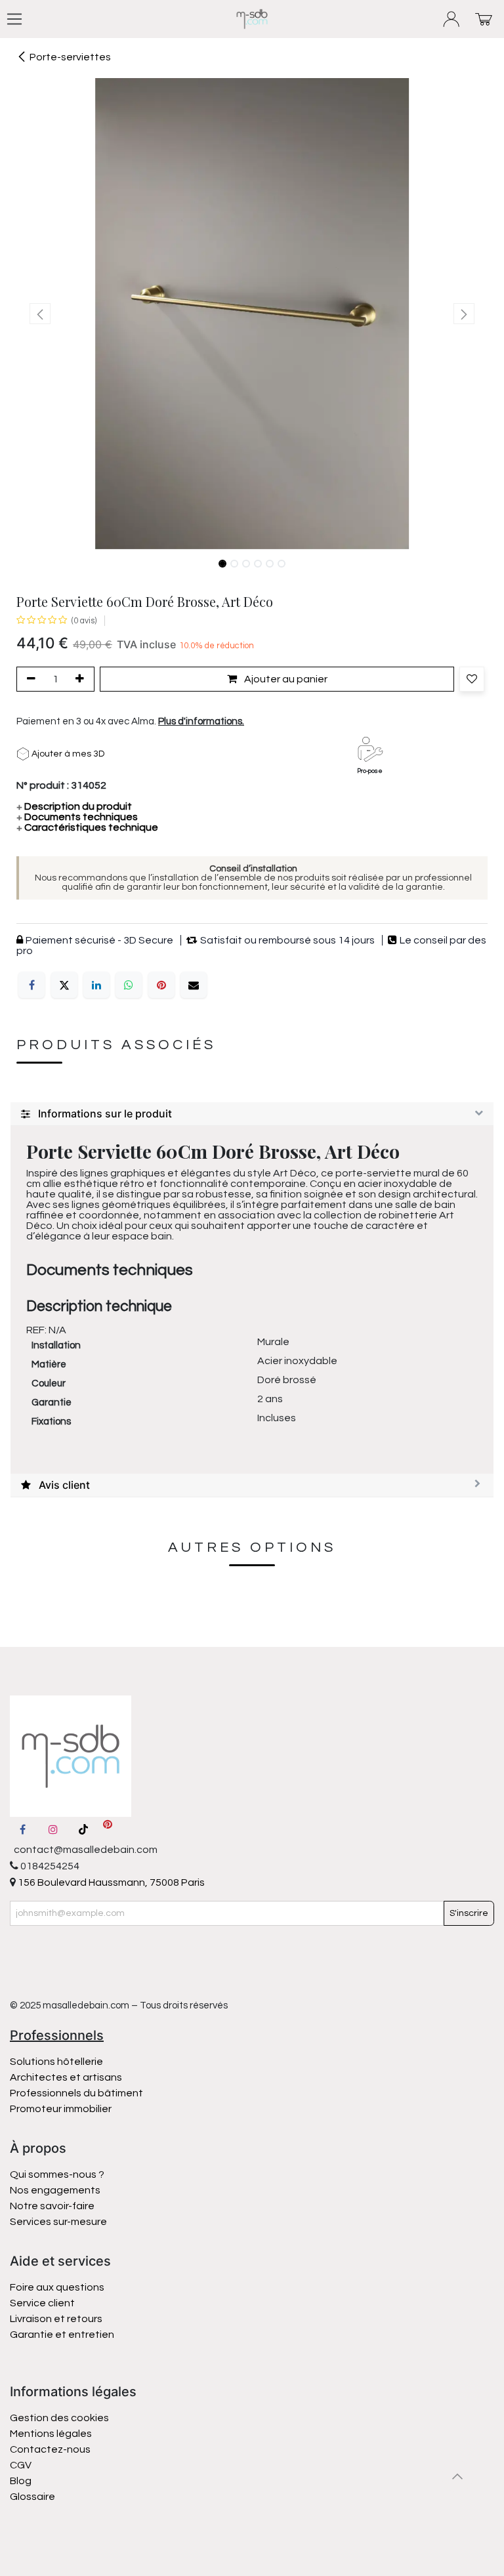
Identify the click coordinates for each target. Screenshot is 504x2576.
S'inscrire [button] (469, 1913)
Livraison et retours (56, 2319)
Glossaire (32, 2497)
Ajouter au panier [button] (285, 679)
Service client (42, 2303)
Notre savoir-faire (52, 2206)
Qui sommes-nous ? (57, 2174)
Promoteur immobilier (61, 2109)
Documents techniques (77, 817)
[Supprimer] (29, 679)
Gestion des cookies (59, 2418)
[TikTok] (83, 1829)
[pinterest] (108, 1829)
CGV (21, 2465)
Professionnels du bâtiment (76, 2093)
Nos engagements (56, 2190)
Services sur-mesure (58, 2222)
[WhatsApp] (129, 985)
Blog (21, 2481)
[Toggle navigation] (14, 19)
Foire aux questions (57, 2287)
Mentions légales (51, 2434)
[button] (40, 314)
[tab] (252, 1114)
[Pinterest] (161, 985)
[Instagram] (53, 1829)
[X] (64, 985)
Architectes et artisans (66, 2077)
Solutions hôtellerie (56, 2062)
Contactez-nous (51, 2449)
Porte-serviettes (70, 57)
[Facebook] (31, 985)
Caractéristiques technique (87, 827)
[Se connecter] (452, 19)
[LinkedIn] (96, 985)
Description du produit (74, 806)
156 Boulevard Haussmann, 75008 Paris (110, 1882)
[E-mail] (194, 985)
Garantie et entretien (62, 2335)
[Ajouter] (82, 679)
